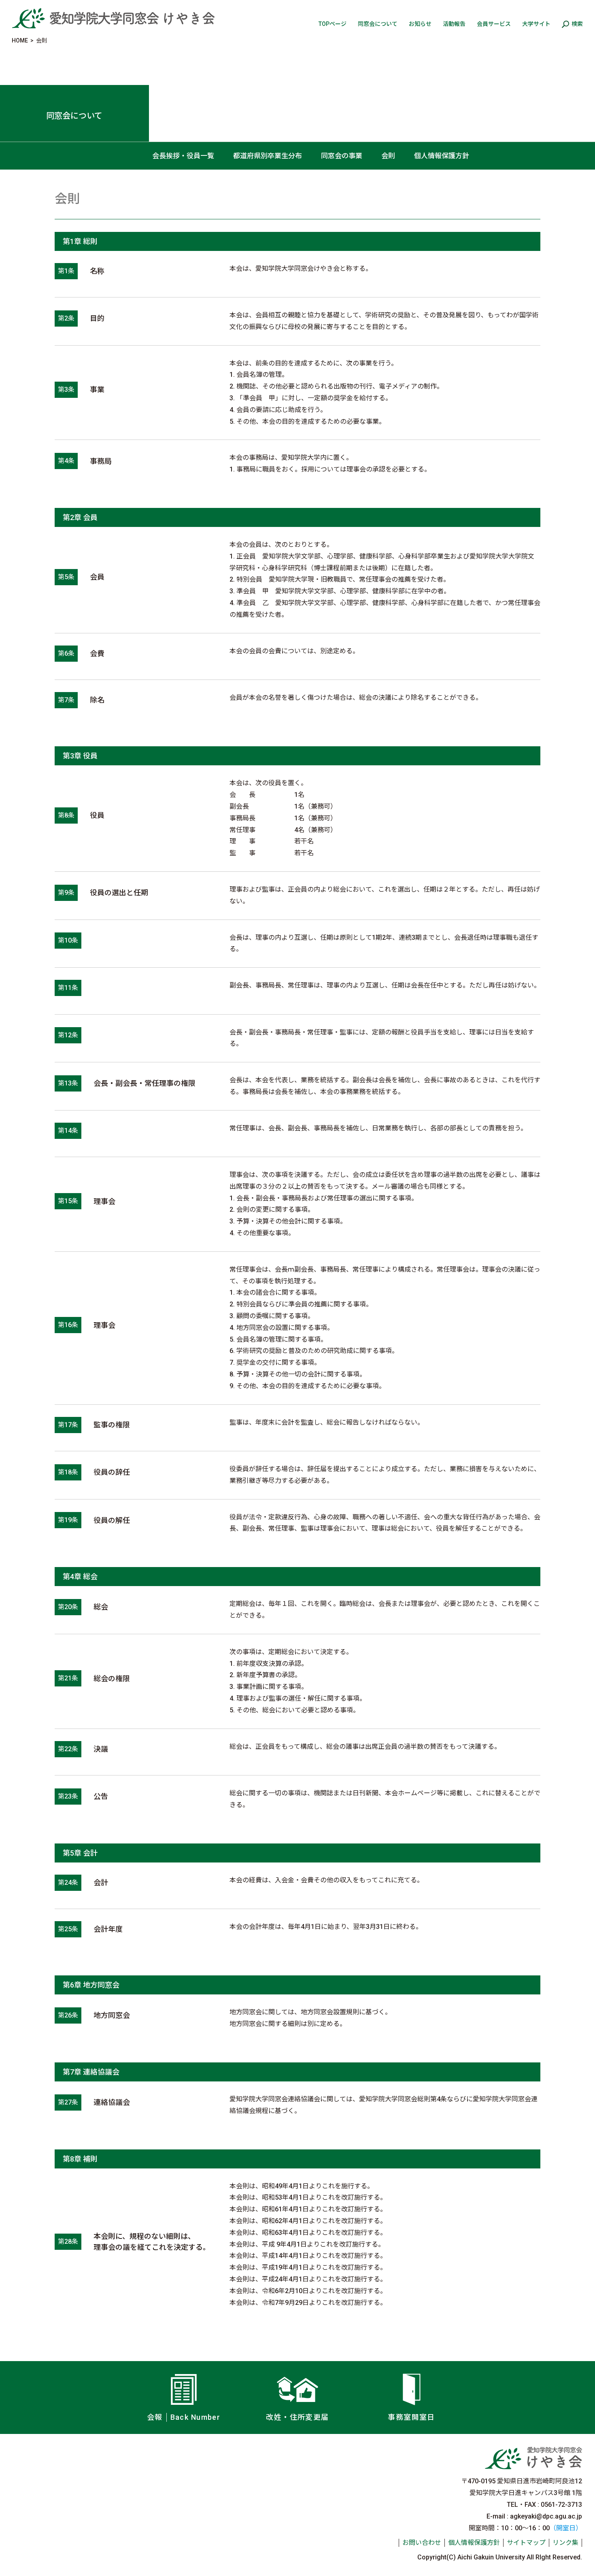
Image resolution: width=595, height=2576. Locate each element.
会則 (388, 156)
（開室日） (566, 2528)
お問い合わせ (422, 2543)
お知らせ (420, 24)
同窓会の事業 (342, 156)
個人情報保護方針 (442, 156)
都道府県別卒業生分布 (268, 156)
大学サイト (536, 24)
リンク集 (565, 2543)
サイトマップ (526, 2543)
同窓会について (378, 24)
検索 (577, 24)
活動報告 (454, 24)
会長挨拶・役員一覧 (183, 156)
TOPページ (333, 24)
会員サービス (494, 24)
